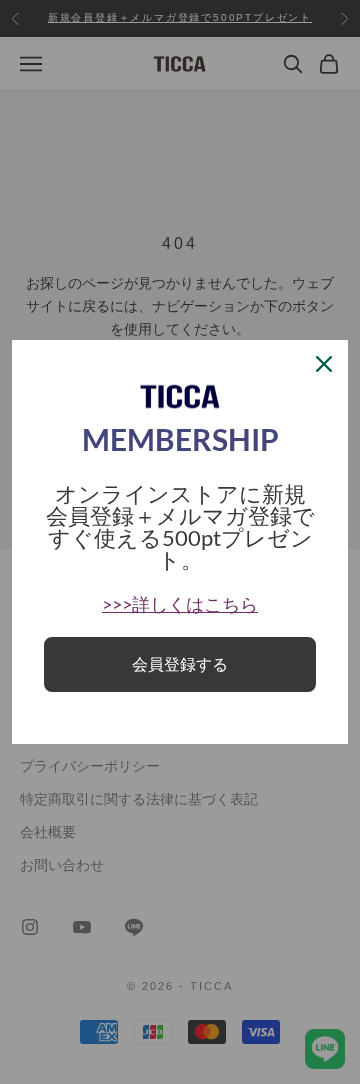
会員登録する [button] (180, 664)
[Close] (324, 364)
